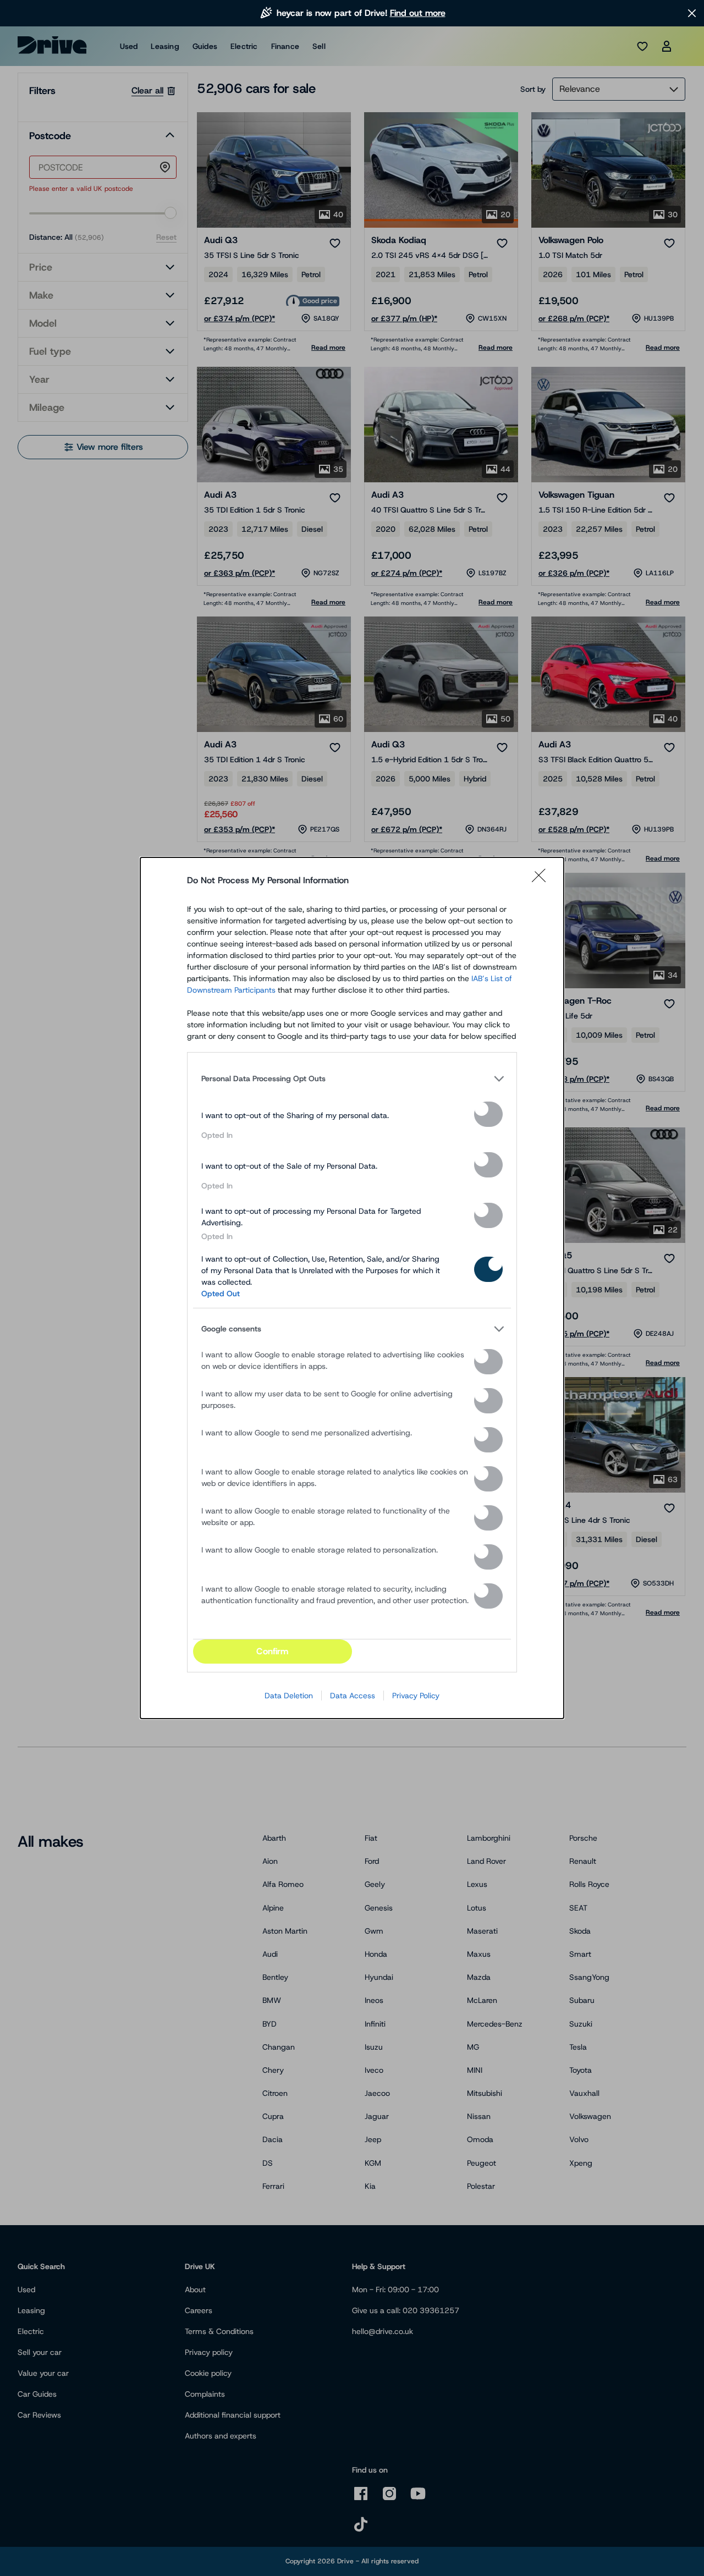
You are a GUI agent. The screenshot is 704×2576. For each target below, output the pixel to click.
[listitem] (352, 1078)
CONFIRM (272, 1651)
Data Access (353, 1696)
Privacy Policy (416, 1696)
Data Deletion (289, 1696)
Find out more (418, 13)
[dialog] (352, 1288)
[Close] (542, 880)
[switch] (488, 1114)
